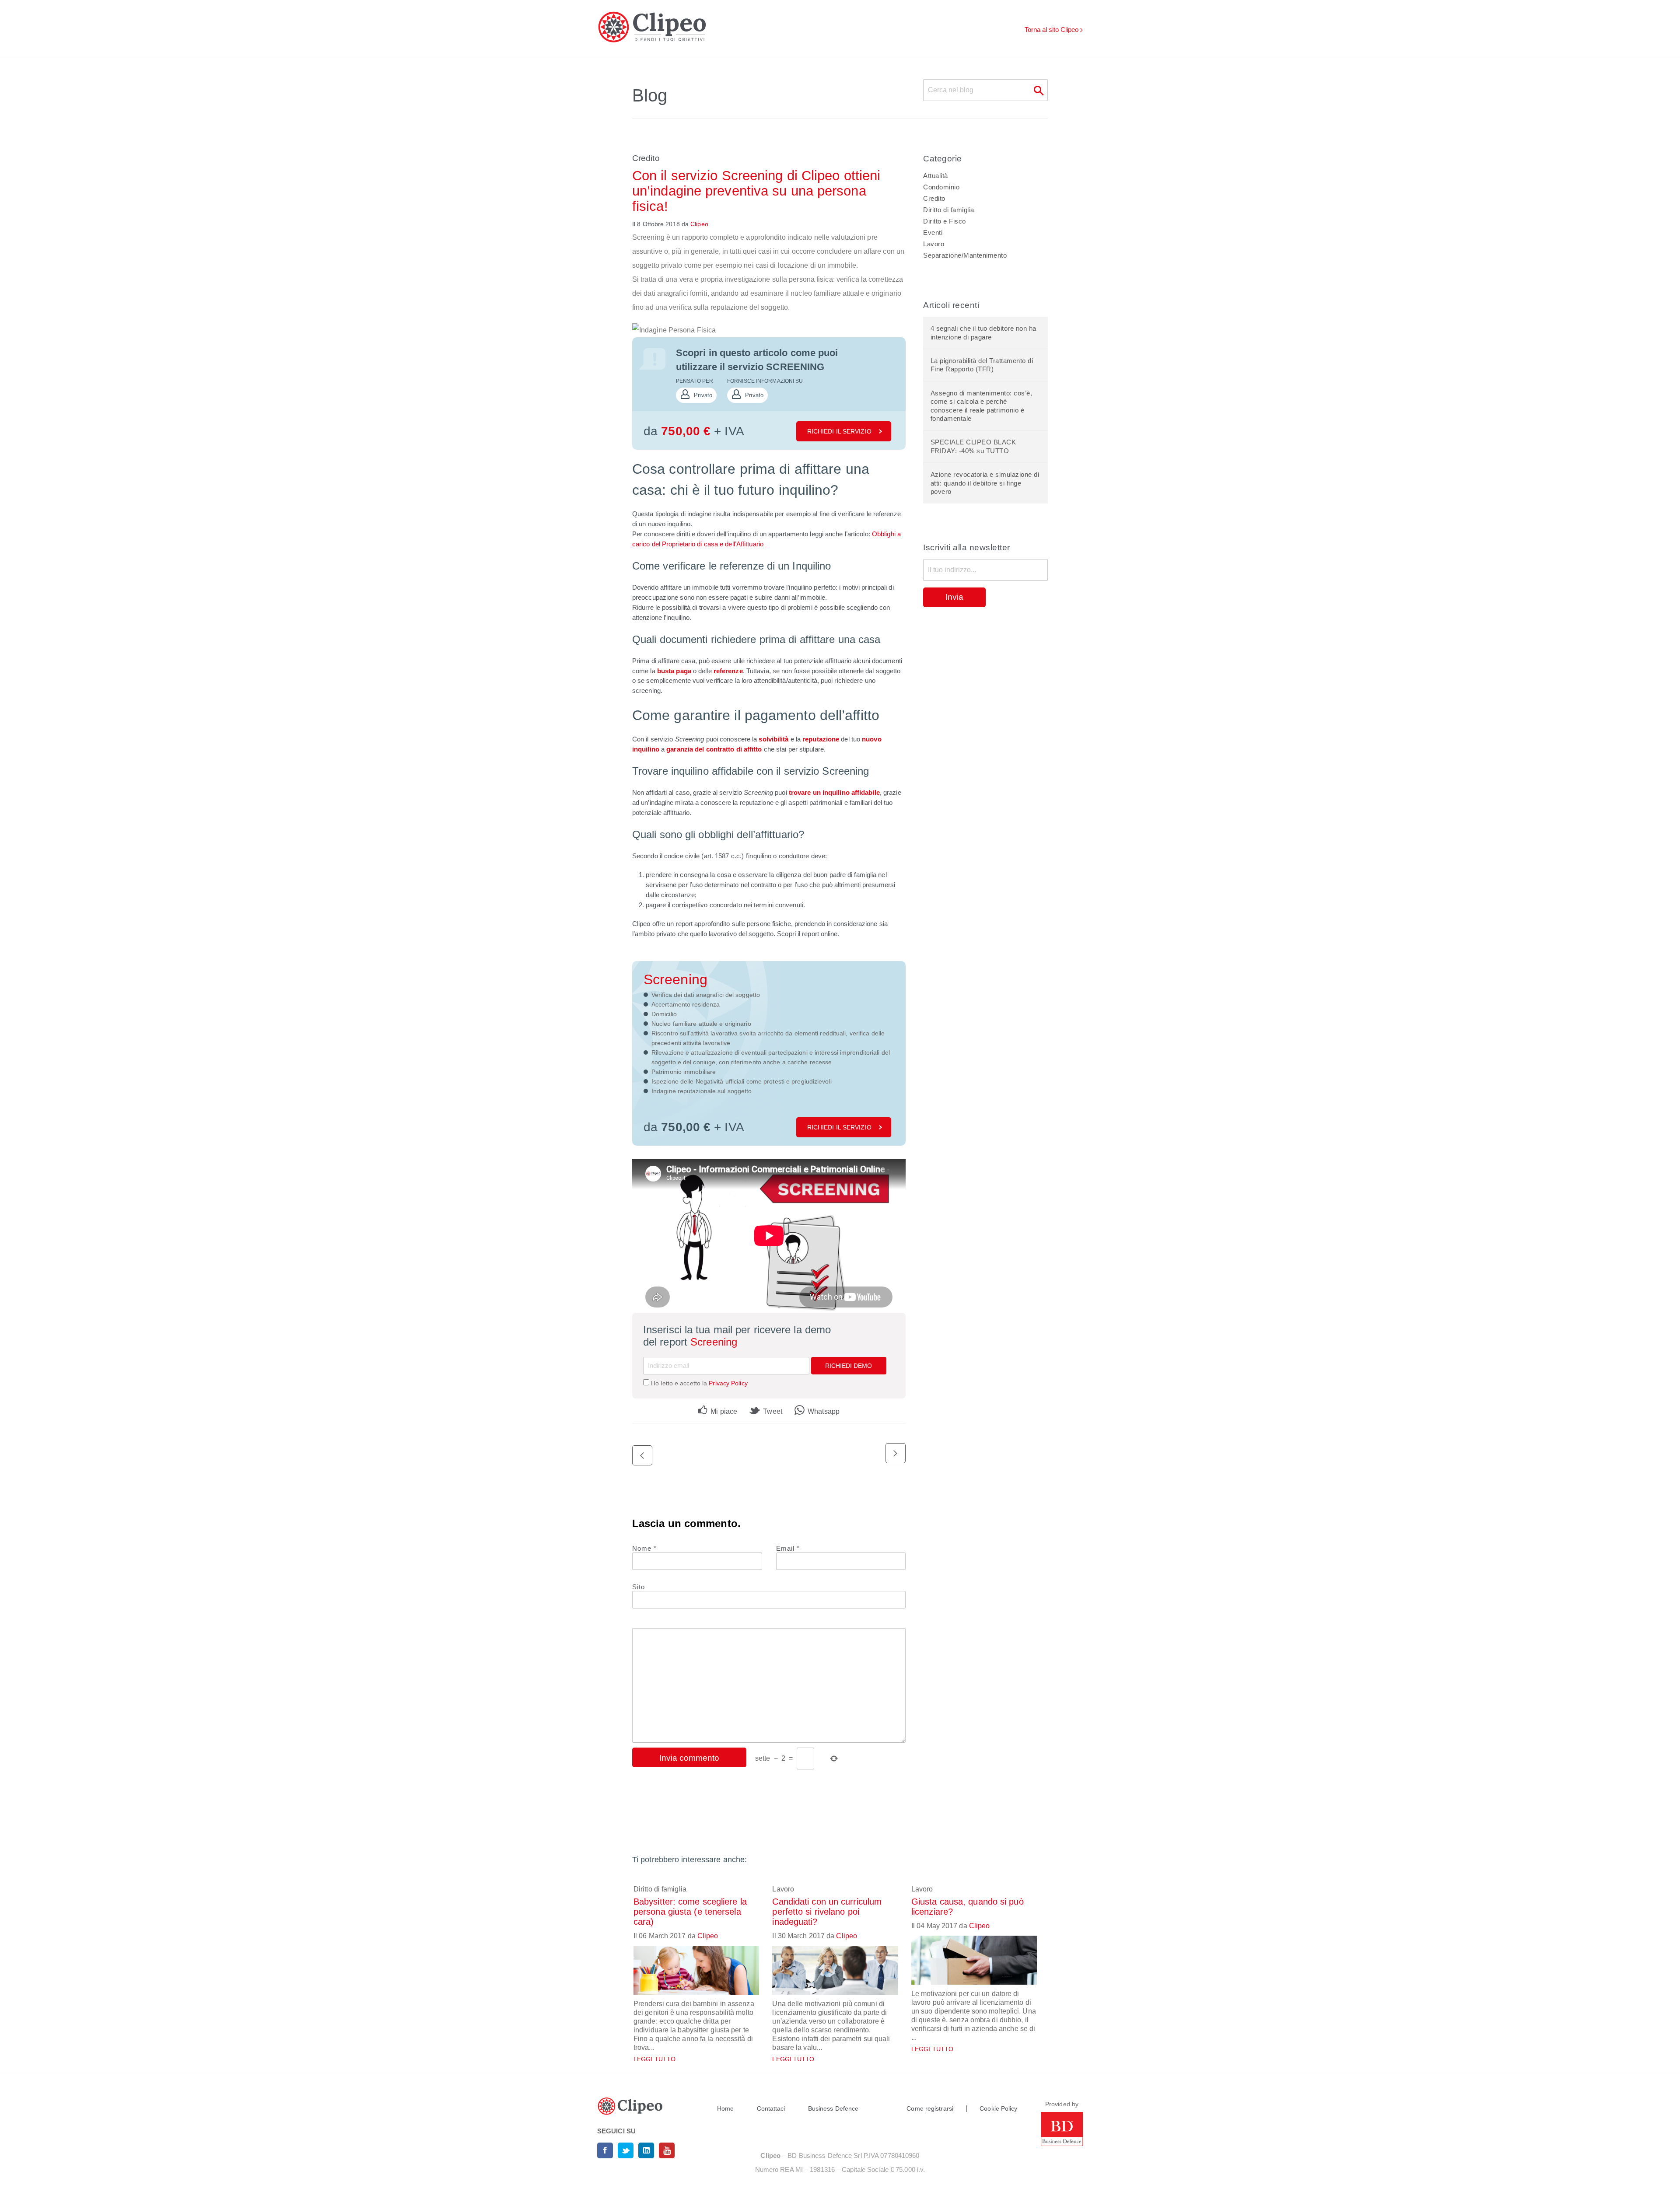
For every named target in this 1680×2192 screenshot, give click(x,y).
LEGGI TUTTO (654, 2059)
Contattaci (771, 2108)
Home (725, 2108)
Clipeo (699, 224)
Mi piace (723, 1411)
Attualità (936, 176)
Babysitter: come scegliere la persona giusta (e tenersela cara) (690, 1912)
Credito (646, 158)
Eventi (933, 232)
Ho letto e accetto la (699, 1383)
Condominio (941, 187)
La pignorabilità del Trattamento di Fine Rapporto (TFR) (982, 365)
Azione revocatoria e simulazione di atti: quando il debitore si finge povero (985, 483)
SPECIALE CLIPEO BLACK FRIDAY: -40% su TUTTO (973, 446)
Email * (788, 1548)
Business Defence (833, 2108)
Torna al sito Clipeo (1052, 30)
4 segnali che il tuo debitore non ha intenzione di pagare (983, 333)
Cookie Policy (998, 2108)
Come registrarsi (930, 2108)
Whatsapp (823, 1411)
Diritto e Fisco (945, 221)
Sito (639, 1587)
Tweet (772, 1411)
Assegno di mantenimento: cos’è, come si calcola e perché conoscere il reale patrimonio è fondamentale (982, 406)
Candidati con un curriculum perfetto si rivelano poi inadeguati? (827, 1912)
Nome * (644, 1548)
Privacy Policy (728, 1383)
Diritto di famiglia (949, 210)
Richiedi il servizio (839, 431)
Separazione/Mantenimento (965, 255)
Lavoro (934, 244)
